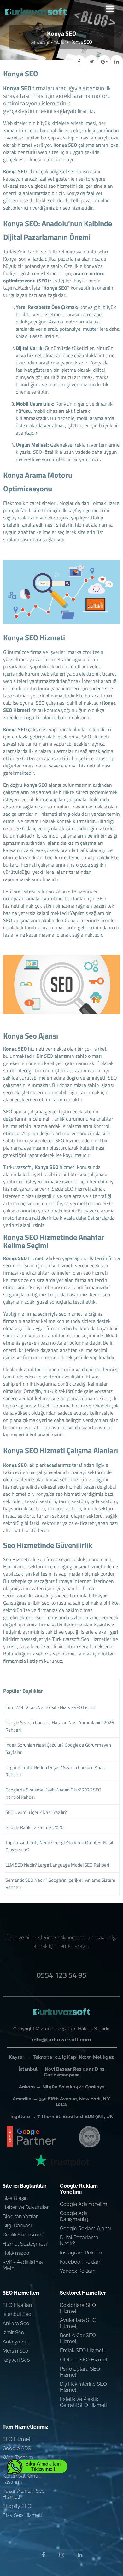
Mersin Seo (15, 2351)
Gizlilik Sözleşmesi (23, 2235)
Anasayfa (40, 42)
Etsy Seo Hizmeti (22, 2515)
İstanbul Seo (17, 2314)
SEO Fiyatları (17, 2305)
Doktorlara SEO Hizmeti (78, 2308)
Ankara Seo (16, 2323)
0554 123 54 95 (61, 1975)
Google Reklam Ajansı (85, 2228)
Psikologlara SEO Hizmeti (80, 2372)
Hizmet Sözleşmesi (25, 2244)
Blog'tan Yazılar (20, 2216)
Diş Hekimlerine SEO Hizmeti (83, 2387)
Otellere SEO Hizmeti (84, 2360)
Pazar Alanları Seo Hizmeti (24, 2494)
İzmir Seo (13, 2333)
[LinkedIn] (80, 2555)
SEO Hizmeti (17, 2439)
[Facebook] (43, 2555)
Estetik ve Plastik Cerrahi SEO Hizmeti (83, 2402)
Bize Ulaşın (15, 2198)
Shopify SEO (17, 2506)
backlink (54, 857)
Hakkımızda (16, 2253)
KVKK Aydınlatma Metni (23, 2265)
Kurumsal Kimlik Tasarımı (21, 2479)
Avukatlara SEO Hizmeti (78, 2323)
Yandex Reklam (78, 2271)
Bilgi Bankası (17, 2226)
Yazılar (60, 42)
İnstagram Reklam (81, 2253)
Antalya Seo (17, 2342)
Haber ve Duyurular (26, 2207)
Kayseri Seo (16, 2360)
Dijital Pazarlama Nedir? (79, 2241)
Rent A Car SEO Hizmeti (78, 2338)
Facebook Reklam (81, 2262)
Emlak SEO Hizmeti (82, 2351)
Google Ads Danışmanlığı (75, 2216)
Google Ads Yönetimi (84, 2204)
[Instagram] (61, 2555)
